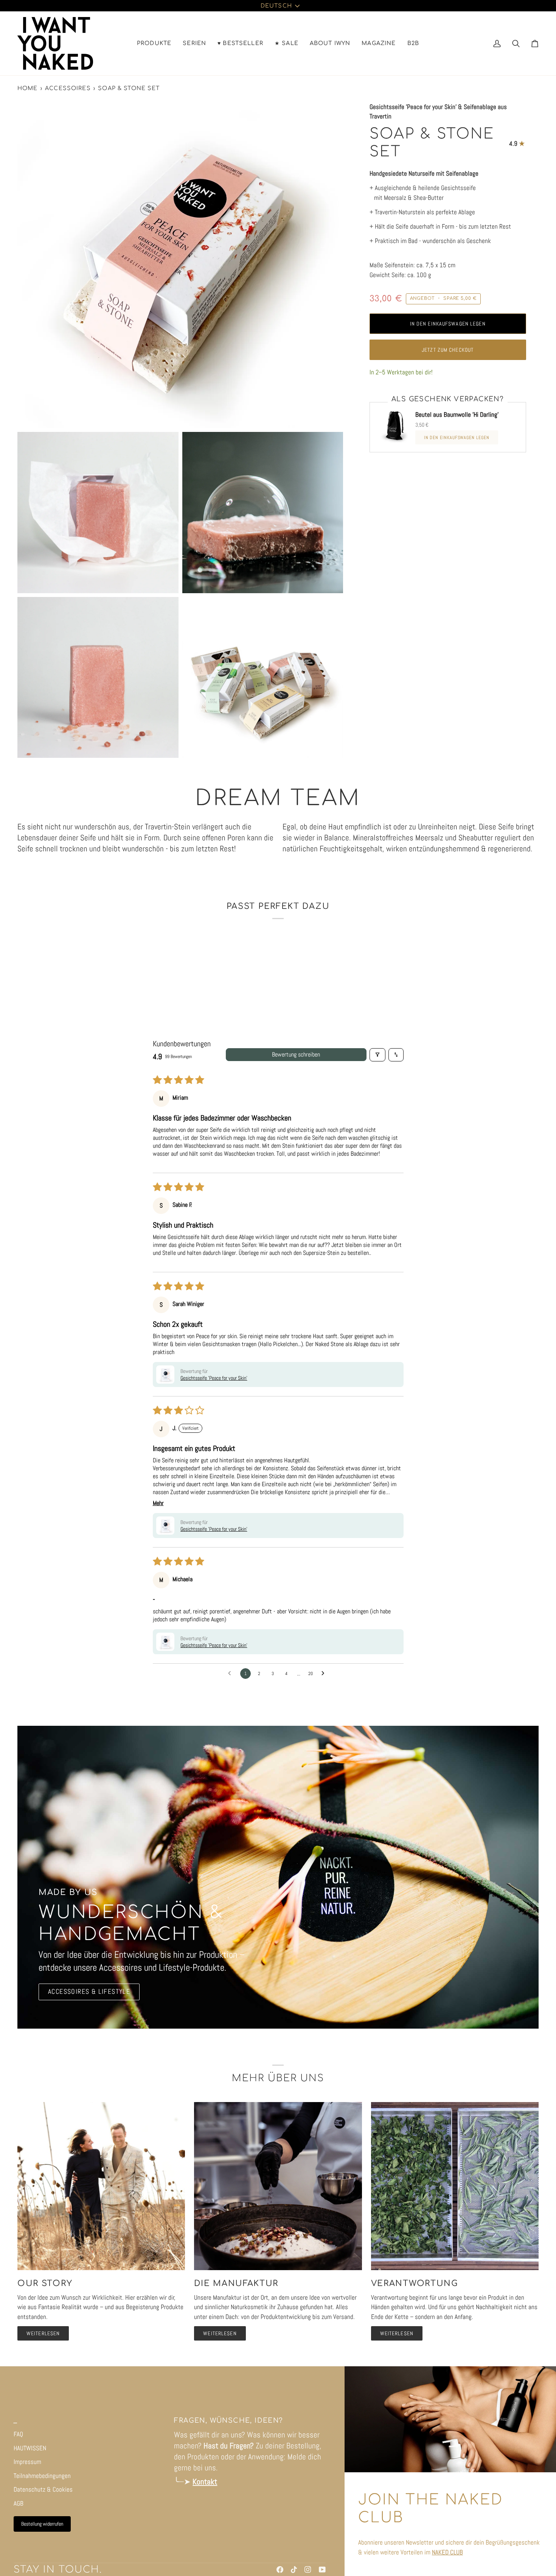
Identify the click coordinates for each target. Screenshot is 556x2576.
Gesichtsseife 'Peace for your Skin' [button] (214, 1378)
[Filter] (377, 1055)
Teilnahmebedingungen (42, 2476)
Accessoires (68, 88)
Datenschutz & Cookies (43, 2489)
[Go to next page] (325, 1674)
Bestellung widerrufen (42, 2524)
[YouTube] (322, 2570)
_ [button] (15, 2421)
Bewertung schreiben (296, 1054)
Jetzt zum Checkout (448, 350)
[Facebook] (280, 2570)
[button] (154, 43)
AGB (19, 2503)
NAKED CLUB (447, 2552)
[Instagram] (308, 2570)
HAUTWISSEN (30, 2448)
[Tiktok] (294, 2570)
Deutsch (276, 6)
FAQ (18, 2434)
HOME (28, 88)
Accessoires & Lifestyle (89, 1992)
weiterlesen (43, 2333)
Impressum (27, 2462)
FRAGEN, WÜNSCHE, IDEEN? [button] (228, 2421)
